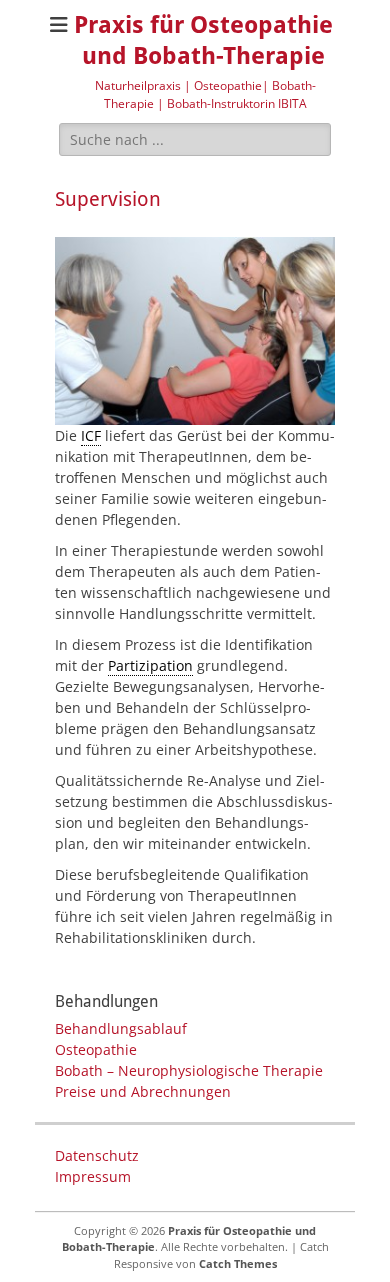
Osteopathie (96, 1049)
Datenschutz (97, 1155)
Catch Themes (238, 1263)
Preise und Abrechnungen (143, 1091)
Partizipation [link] (150, 665)
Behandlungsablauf (121, 1028)
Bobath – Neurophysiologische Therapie (189, 1070)
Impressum (93, 1176)
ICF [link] (91, 435)
